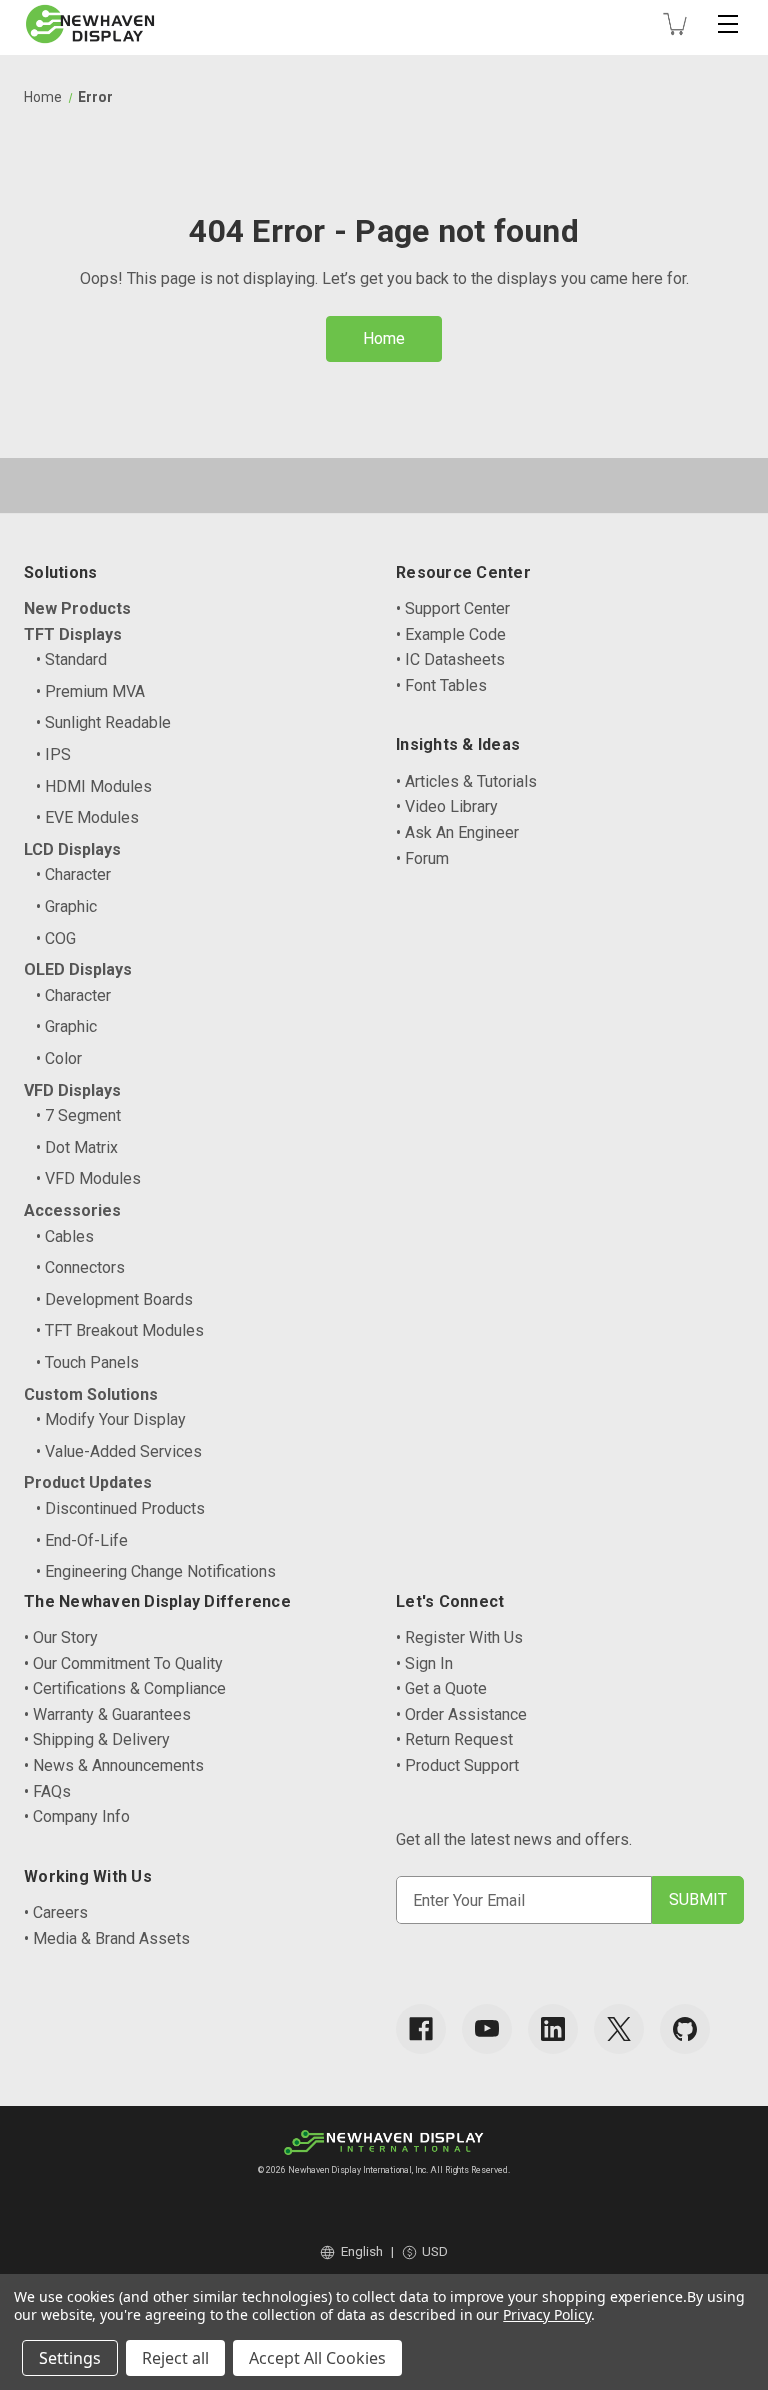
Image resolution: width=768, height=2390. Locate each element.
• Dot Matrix (77, 1147)
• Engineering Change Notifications (156, 1571)
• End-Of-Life (82, 1540)
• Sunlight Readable (103, 722)
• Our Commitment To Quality (123, 1663)
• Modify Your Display (111, 1419)
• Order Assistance (461, 1714)
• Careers (56, 1912)
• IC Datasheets (450, 659)
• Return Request (454, 1739)
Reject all (175, 2358)
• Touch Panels (87, 1362)
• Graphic (66, 906)
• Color (59, 1058)
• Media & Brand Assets (107, 1938)
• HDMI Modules (94, 786)
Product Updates (88, 1482)
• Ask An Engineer (457, 832)
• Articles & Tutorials (466, 781)
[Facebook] (421, 2029)
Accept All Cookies (317, 2358)
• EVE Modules (87, 817)
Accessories (72, 1210)
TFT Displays (73, 634)
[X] (619, 2029)
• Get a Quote (441, 1688)
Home (384, 338)
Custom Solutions (91, 1394)
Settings (70, 2358)
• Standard (71, 659)
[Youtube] (487, 2029)
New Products (77, 608)
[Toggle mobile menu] (728, 24)
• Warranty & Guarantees (107, 1714)
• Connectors (80, 1267)
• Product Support (457, 1765)
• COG (56, 938)
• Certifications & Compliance (125, 1688)
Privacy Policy (546, 2314)
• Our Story (61, 1637)
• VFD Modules (88, 1178)
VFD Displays (72, 1090)
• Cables (65, 1236)
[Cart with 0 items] (675, 24)
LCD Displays (72, 849)
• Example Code (451, 634)
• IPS (53, 754)
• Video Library (447, 806)
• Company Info (77, 1816)
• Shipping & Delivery (97, 1739)
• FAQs (47, 1791)
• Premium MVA (90, 691)
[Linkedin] (553, 2029)
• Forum (422, 858)
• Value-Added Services (119, 1451)
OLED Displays (78, 969)
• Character (73, 874)
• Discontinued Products (120, 1508)
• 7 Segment (78, 1115)
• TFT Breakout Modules (120, 1330)
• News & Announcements (114, 1765)
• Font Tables (441, 685)
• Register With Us (459, 1637)
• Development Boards (114, 1299)
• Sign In (424, 1663)
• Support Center (453, 608)
